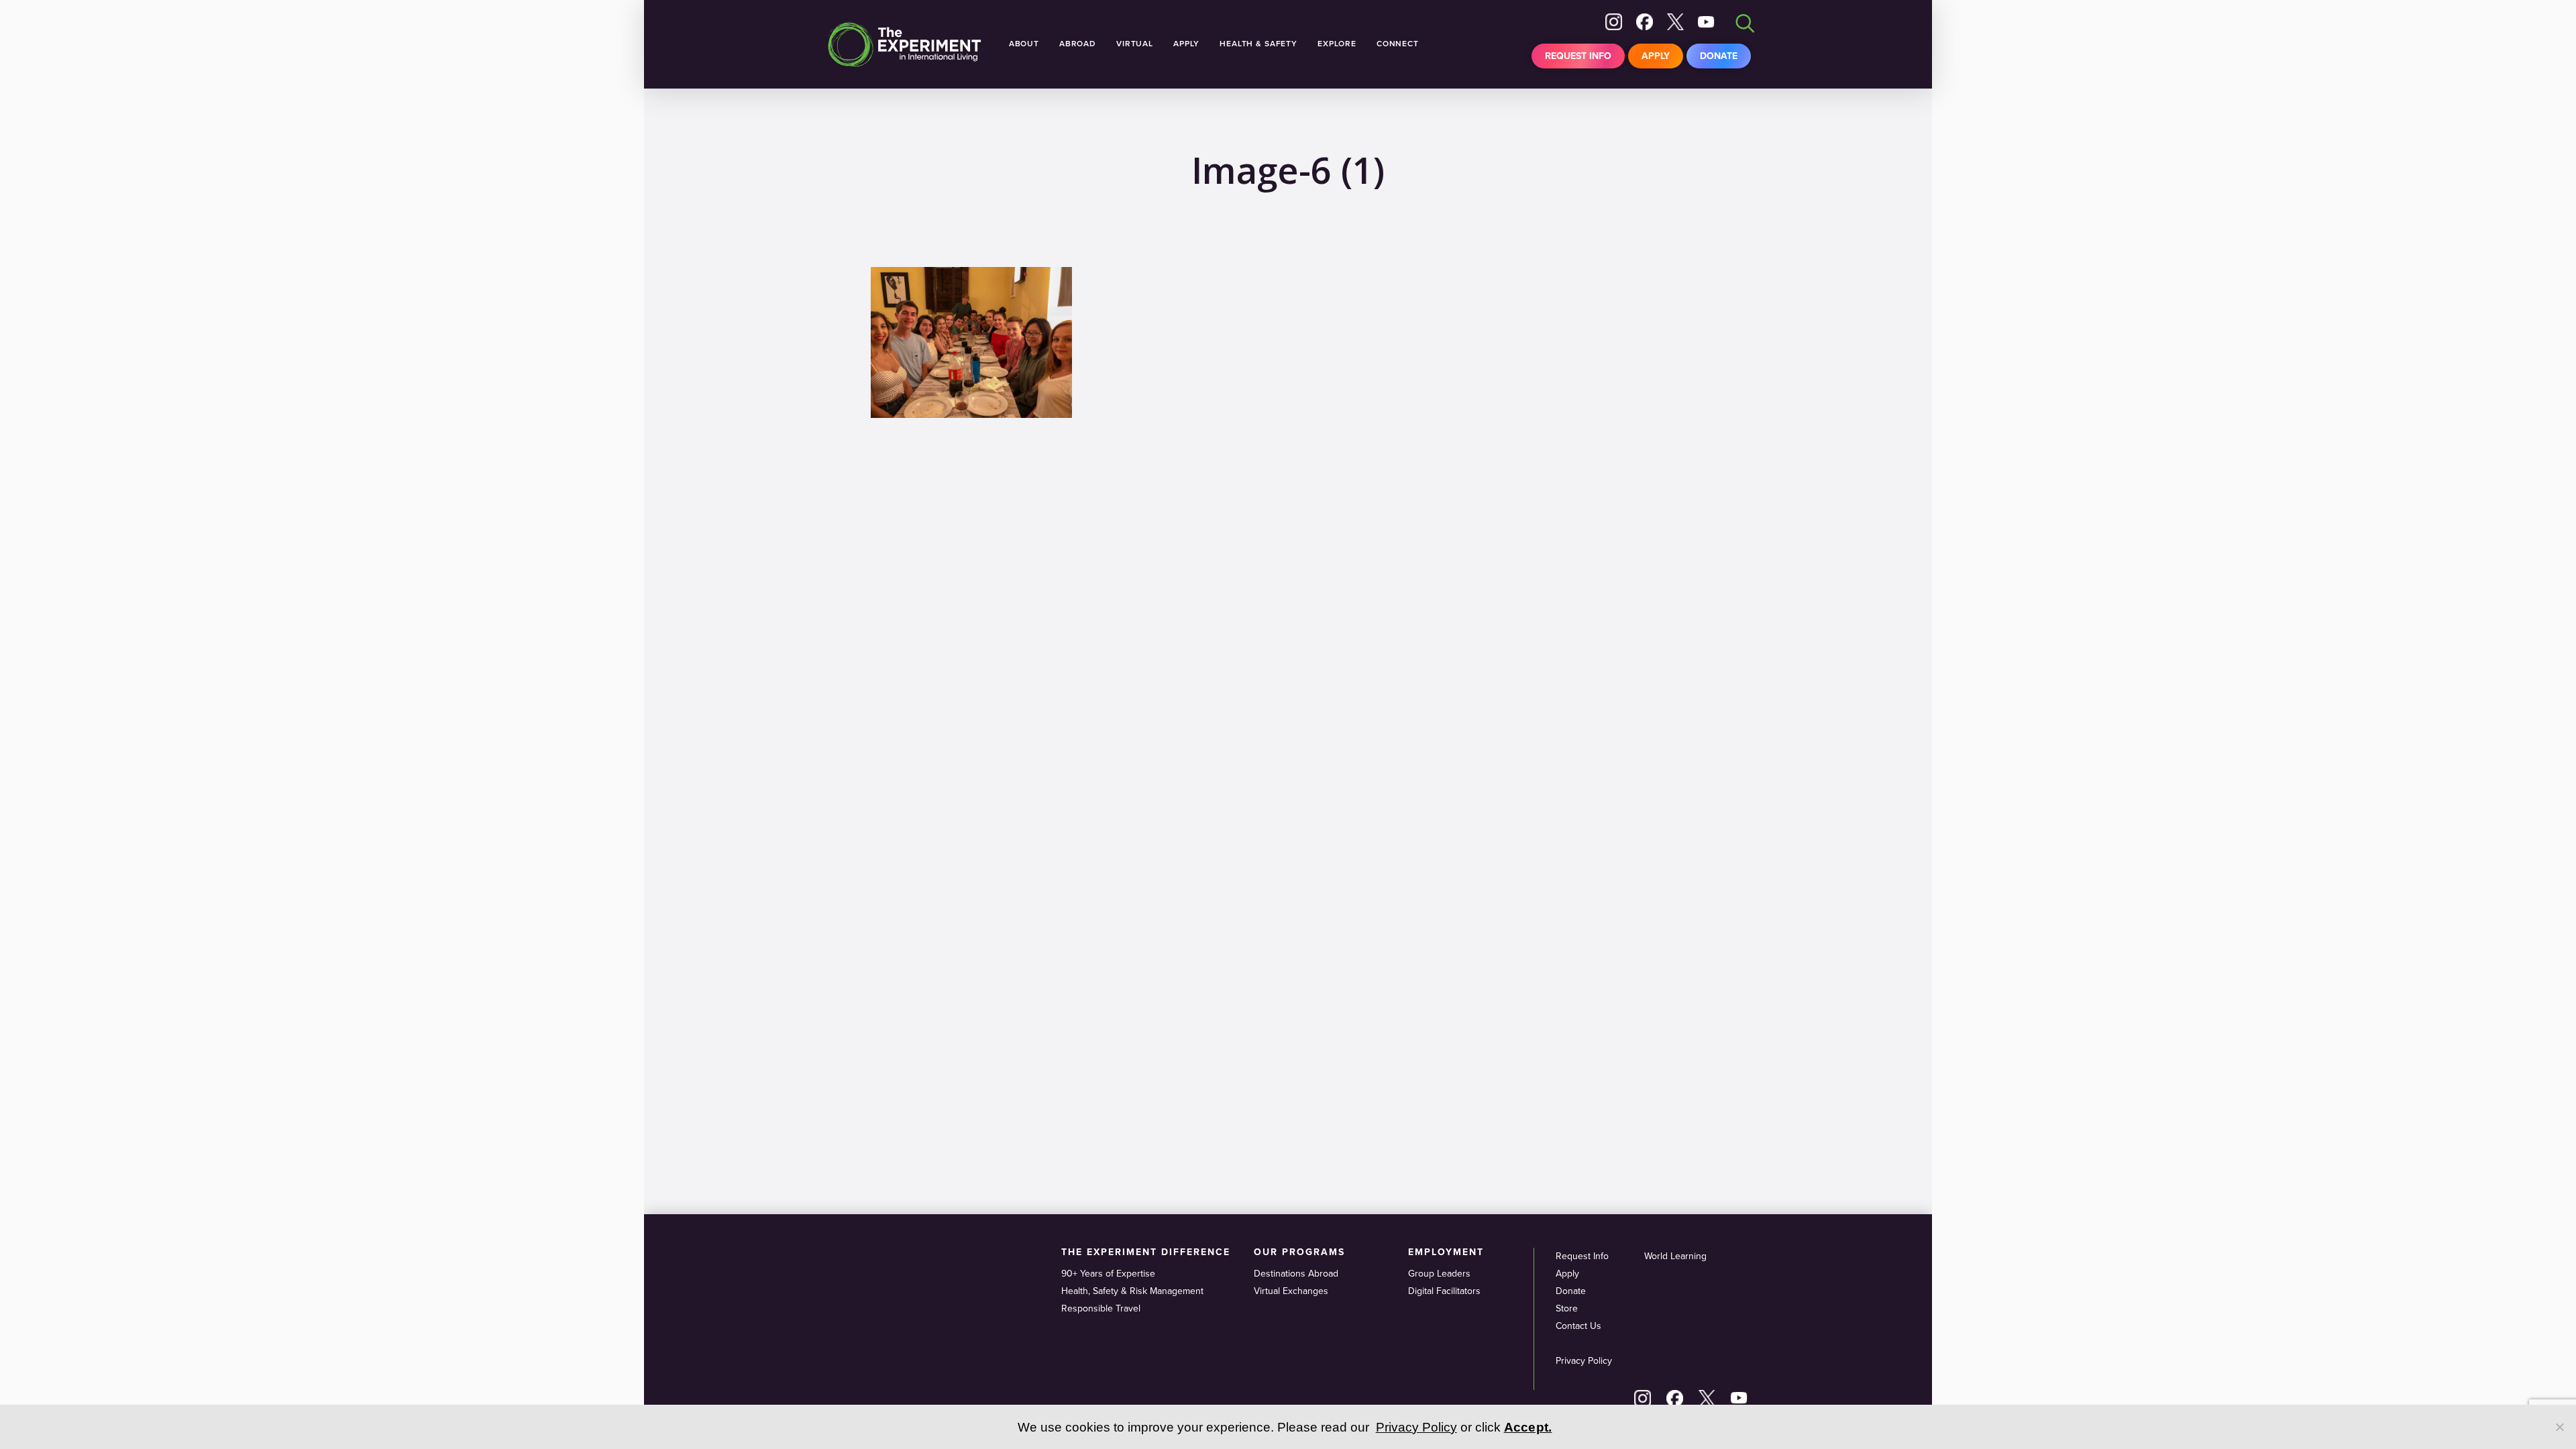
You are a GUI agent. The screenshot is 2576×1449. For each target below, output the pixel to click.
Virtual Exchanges (1291, 1291)
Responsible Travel (1101, 1308)
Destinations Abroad (1296, 1274)
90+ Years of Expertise (1108, 1274)
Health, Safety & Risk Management (1132, 1291)
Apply (1656, 56)
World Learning (1675, 1256)
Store (1567, 1308)
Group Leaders (1439, 1274)
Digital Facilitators (1444, 1291)
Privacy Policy (1584, 1361)
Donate (1719, 56)
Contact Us (1578, 1326)
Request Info (1578, 56)
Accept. (1528, 1427)
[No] (2559, 1427)
